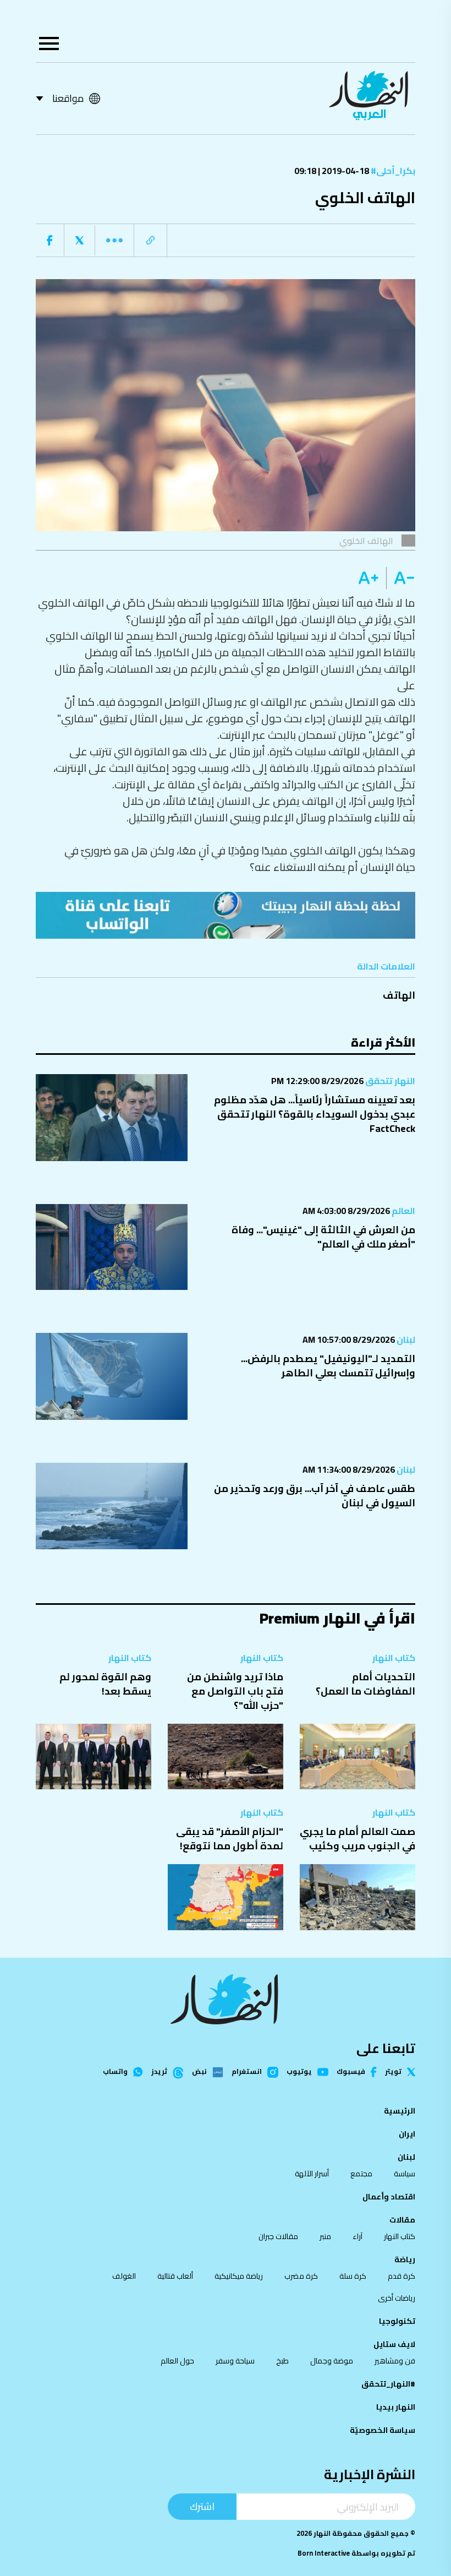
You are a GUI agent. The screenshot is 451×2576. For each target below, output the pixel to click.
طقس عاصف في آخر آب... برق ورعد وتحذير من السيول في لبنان (315, 1496)
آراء (358, 2236)
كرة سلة (353, 2276)
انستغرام (247, 2072)
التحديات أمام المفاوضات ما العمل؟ (365, 1684)
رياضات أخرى (397, 2298)
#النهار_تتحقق (388, 2384)
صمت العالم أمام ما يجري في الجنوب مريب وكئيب (358, 1839)
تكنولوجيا (397, 2321)
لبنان (405, 1339)
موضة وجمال (332, 2361)
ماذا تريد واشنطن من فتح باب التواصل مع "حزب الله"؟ (235, 1691)
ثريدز (159, 2072)
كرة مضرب (301, 2276)
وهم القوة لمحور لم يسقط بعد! (105, 1684)
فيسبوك (351, 2072)
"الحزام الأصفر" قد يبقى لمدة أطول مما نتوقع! (230, 1839)
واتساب (115, 2072)
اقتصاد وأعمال (389, 2197)
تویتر (393, 2072)
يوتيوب (299, 2072)
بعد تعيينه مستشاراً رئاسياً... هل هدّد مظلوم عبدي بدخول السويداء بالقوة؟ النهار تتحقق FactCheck (315, 1114)
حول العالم (177, 2361)
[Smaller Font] (401, 578)
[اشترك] (226, 915)
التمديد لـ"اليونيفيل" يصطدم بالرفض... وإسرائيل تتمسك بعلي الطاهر (328, 1366)
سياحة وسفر (235, 2361)
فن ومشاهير (395, 2361)
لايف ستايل (394, 2344)
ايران (407, 2134)
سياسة (405, 2174)
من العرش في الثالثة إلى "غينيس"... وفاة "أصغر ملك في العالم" (323, 1237)
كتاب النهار (394, 1658)
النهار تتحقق (389, 1081)
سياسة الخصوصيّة (383, 2430)
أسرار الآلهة (312, 2174)
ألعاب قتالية (175, 2276)
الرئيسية (400, 2111)
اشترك (202, 2506)
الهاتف (399, 995)
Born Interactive (324, 2553)
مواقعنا (68, 98)
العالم (403, 1211)
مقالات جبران (278, 2236)
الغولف (124, 2276)
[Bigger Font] (369, 578)
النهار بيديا (396, 2407)
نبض (199, 2072)
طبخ (282, 2361)
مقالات (402, 2220)
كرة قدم (402, 2276)
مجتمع (361, 2174)
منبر (325, 2236)
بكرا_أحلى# (392, 171)
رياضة (405, 2259)
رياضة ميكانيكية (239, 2276)
